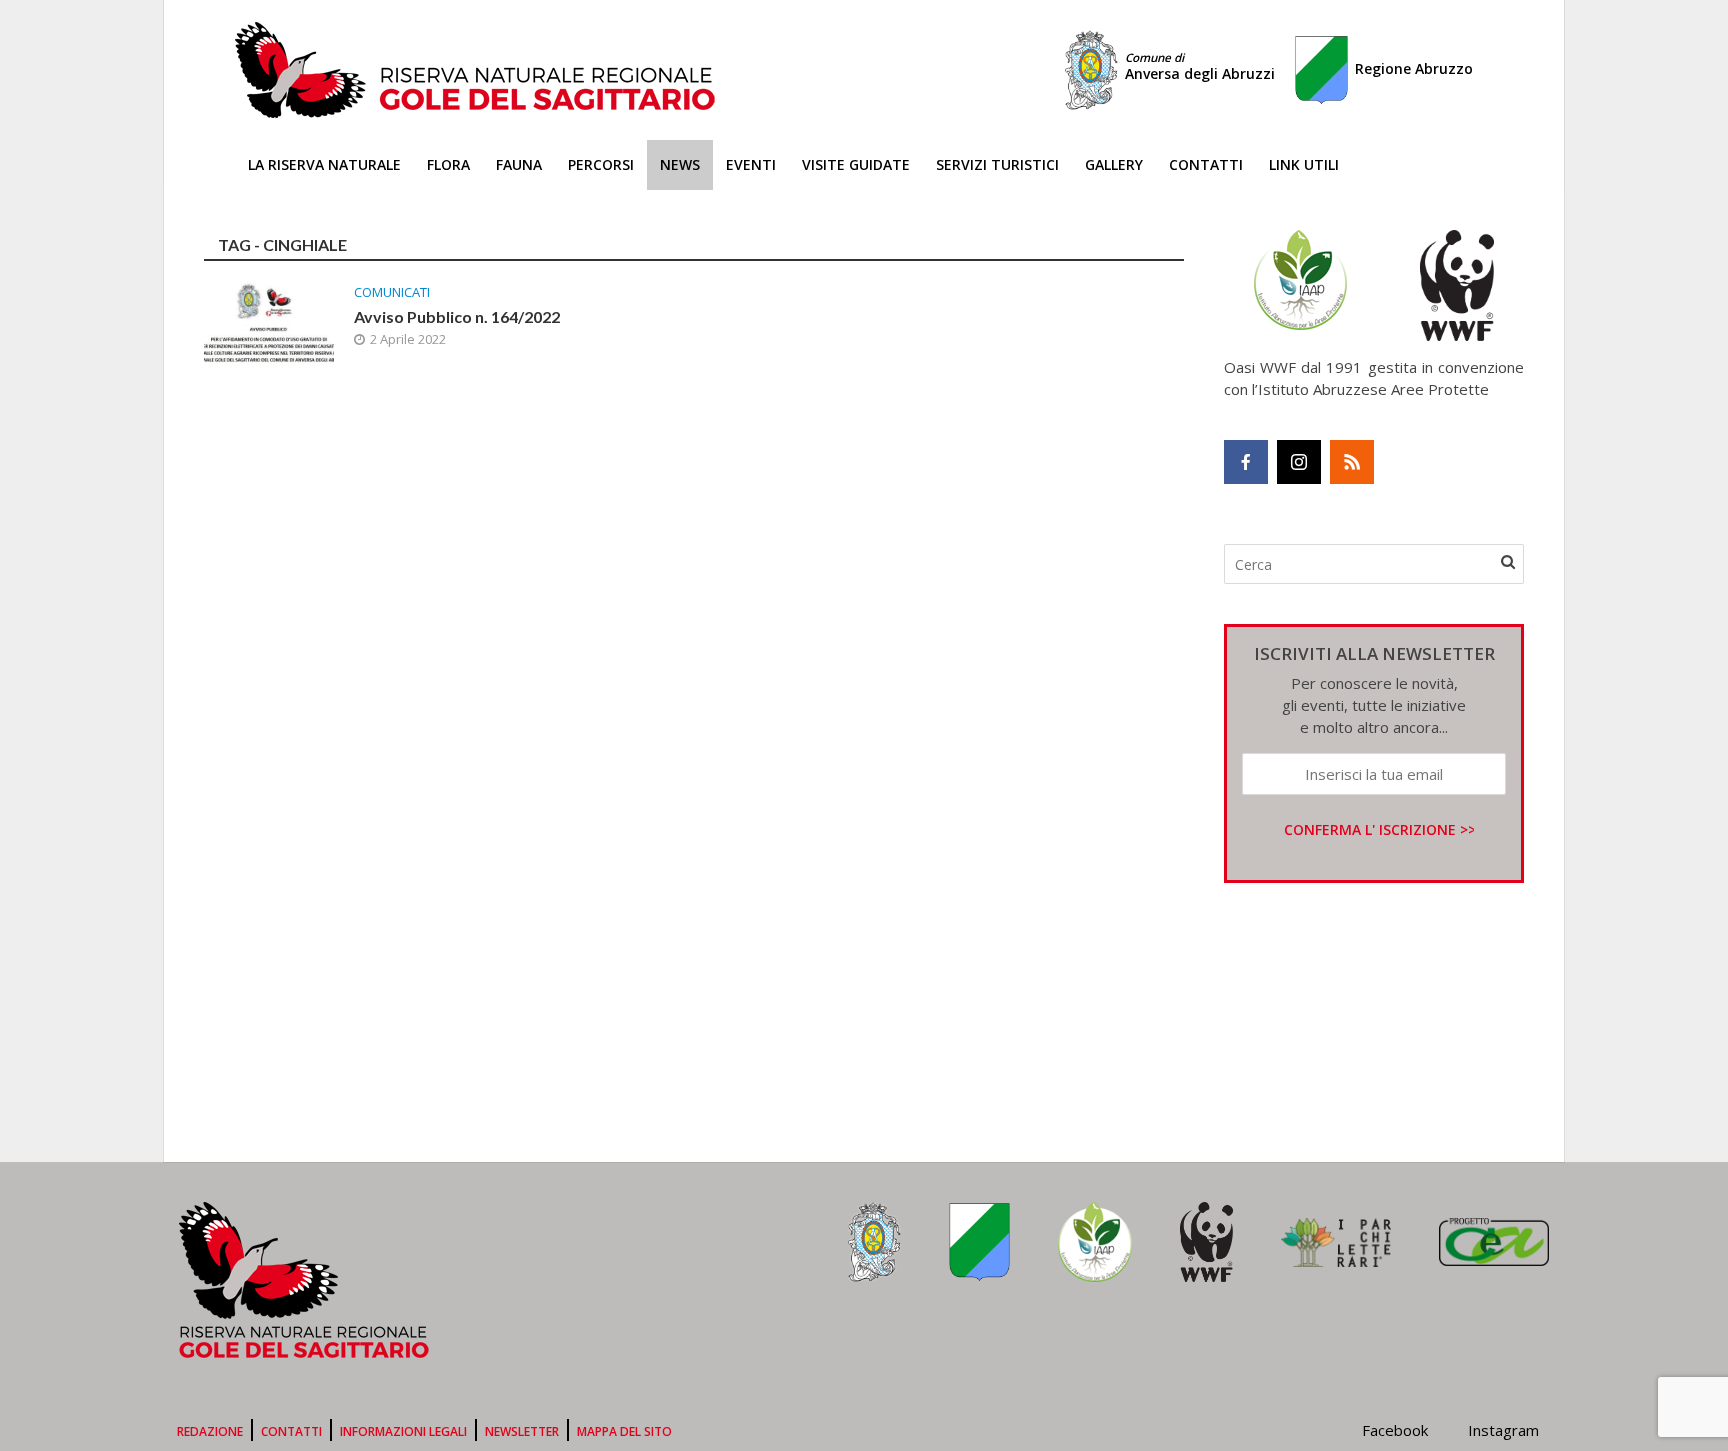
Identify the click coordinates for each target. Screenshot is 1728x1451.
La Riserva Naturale (324, 164)
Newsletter (522, 1431)
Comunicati (392, 292)
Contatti (1206, 164)
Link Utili (1304, 164)
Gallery (1114, 164)
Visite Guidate (856, 164)
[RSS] (1352, 462)
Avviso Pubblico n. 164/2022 (457, 316)
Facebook (1395, 1430)
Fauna (519, 164)
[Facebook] (1246, 462)
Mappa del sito (624, 1431)
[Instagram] (1299, 462)
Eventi (751, 164)
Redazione (210, 1431)
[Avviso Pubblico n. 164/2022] (269, 321)
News (680, 164)
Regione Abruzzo (1414, 68)
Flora (448, 164)
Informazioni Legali (403, 1431)
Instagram (1503, 1430)
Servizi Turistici (997, 164)
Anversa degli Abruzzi (1200, 66)
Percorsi (601, 164)
